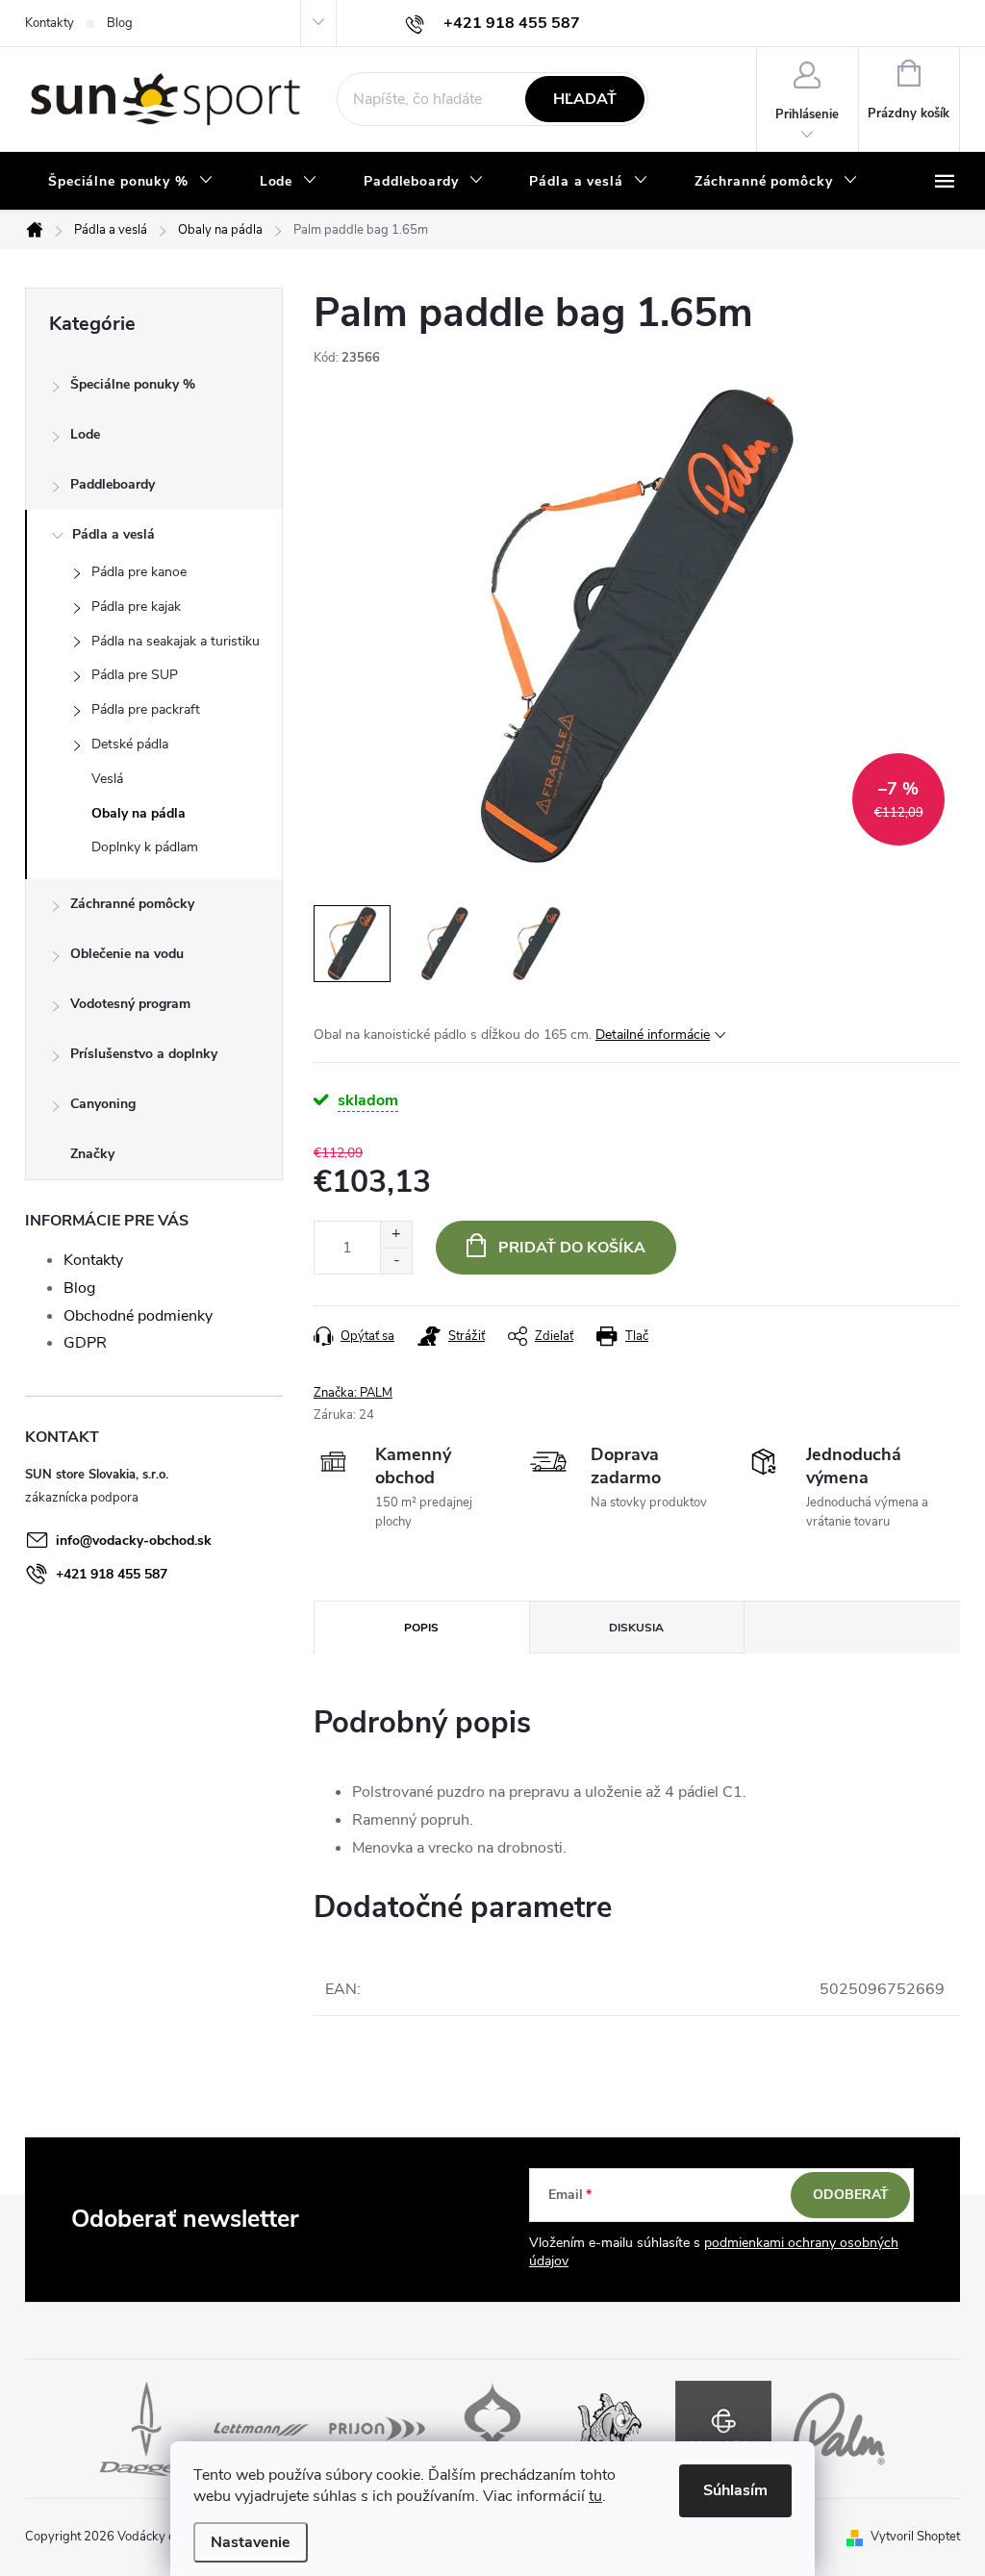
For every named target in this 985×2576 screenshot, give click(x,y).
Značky (92, 1154)
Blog (120, 23)
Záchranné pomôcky (132, 904)
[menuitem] (131, 182)
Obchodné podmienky (138, 1316)
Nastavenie (251, 2542)
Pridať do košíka (572, 1248)
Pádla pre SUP (135, 675)
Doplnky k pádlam (145, 847)
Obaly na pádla (139, 813)
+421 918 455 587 (112, 1574)
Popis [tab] (421, 1628)
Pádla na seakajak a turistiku (176, 641)
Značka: (353, 1393)
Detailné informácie (653, 1035)
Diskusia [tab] (636, 1628)
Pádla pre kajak (136, 606)
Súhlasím (735, 2490)
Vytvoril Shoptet (915, 2537)
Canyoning (103, 1104)
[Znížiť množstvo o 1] (396, 1261)
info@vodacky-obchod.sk (134, 1541)
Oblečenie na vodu (127, 954)
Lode (85, 434)
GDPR (85, 1343)
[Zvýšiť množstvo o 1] (396, 1235)
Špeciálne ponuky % (133, 384)
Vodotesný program (130, 1004)
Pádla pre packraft (146, 709)
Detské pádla (130, 744)
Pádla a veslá (114, 534)
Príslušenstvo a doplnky (144, 1054)
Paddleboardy (113, 484)
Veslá (107, 779)
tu (595, 2496)
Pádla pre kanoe (139, 572)
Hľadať (585, 99)
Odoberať (851, 2195)
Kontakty (50, 23)
